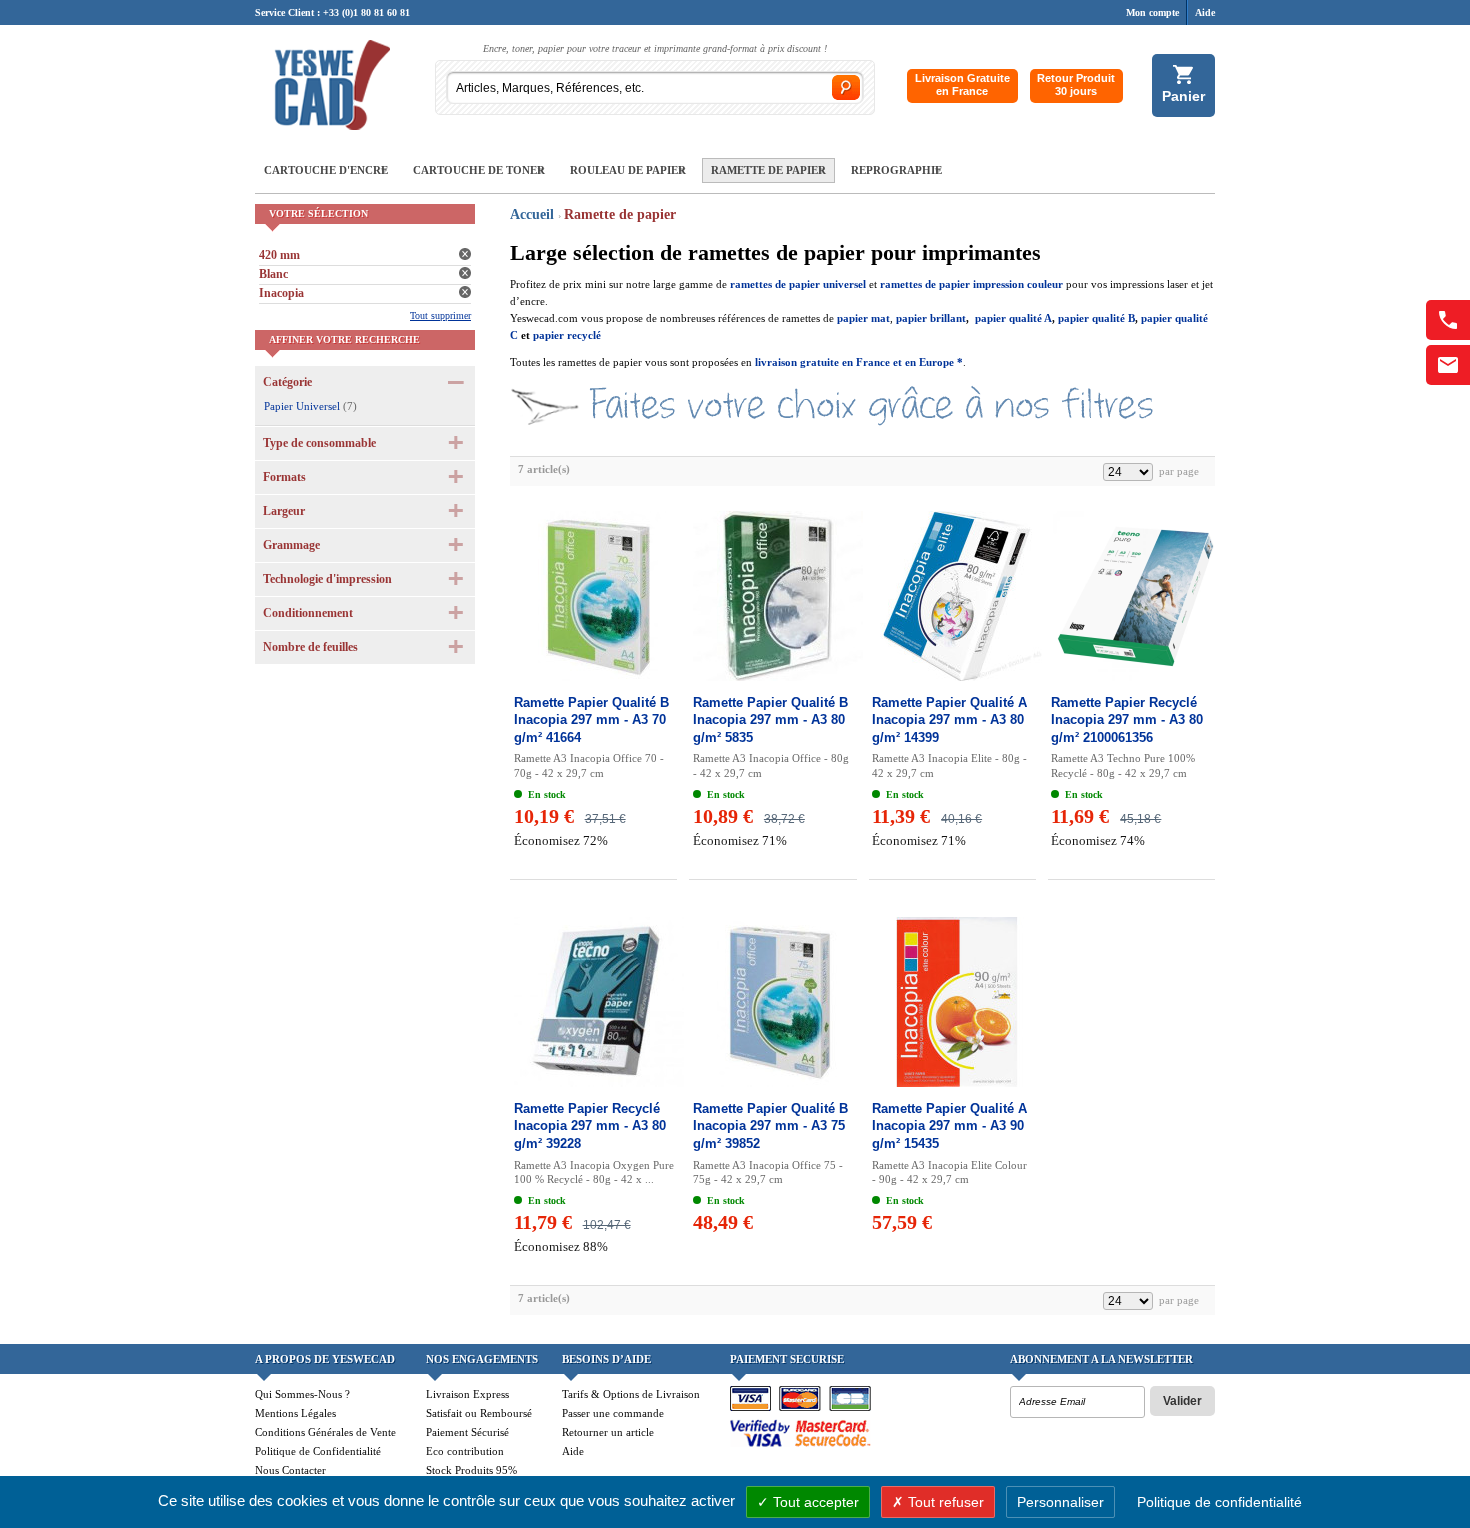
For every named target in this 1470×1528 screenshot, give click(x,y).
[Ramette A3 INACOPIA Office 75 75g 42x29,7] (773, 1002)
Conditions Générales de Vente (325, 1432)
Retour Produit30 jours (1076, 84)
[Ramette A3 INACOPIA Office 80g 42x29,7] (773, 596)
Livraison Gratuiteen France (962, 84)
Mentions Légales (295, 1413)
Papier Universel (302, 406)
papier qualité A (1013, 318)
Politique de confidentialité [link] (1219, 1502)
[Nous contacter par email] (1448, 365)
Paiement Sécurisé (467, 1432)
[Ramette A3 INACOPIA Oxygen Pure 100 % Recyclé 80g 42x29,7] (594, 1002)
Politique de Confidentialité (318, 1451)
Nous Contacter (290, 1470)
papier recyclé (567, 335)
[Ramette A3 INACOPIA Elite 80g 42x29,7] (952, 596)
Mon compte (1152, 12)
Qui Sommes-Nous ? (302, 1394)
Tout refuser (944, 1502)
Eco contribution (465, 1451)
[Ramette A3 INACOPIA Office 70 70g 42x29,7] (594, 596)
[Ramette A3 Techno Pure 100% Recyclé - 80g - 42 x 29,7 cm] (1131, 596)
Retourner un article (608, 1432)
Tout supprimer (440, 315)
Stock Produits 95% (471, 1470)
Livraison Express (467, 1394)
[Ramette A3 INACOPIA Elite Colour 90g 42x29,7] (952, 1002)
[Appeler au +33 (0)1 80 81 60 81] (1448, 320)
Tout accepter (814, 1502)
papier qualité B (1096, 318)
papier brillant (931, 318)
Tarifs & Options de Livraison (631, 1394)
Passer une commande (613, 1413)
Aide (1205, 12)
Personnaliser (1060, 1502)
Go (846, 87)
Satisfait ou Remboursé (479, 1413)
